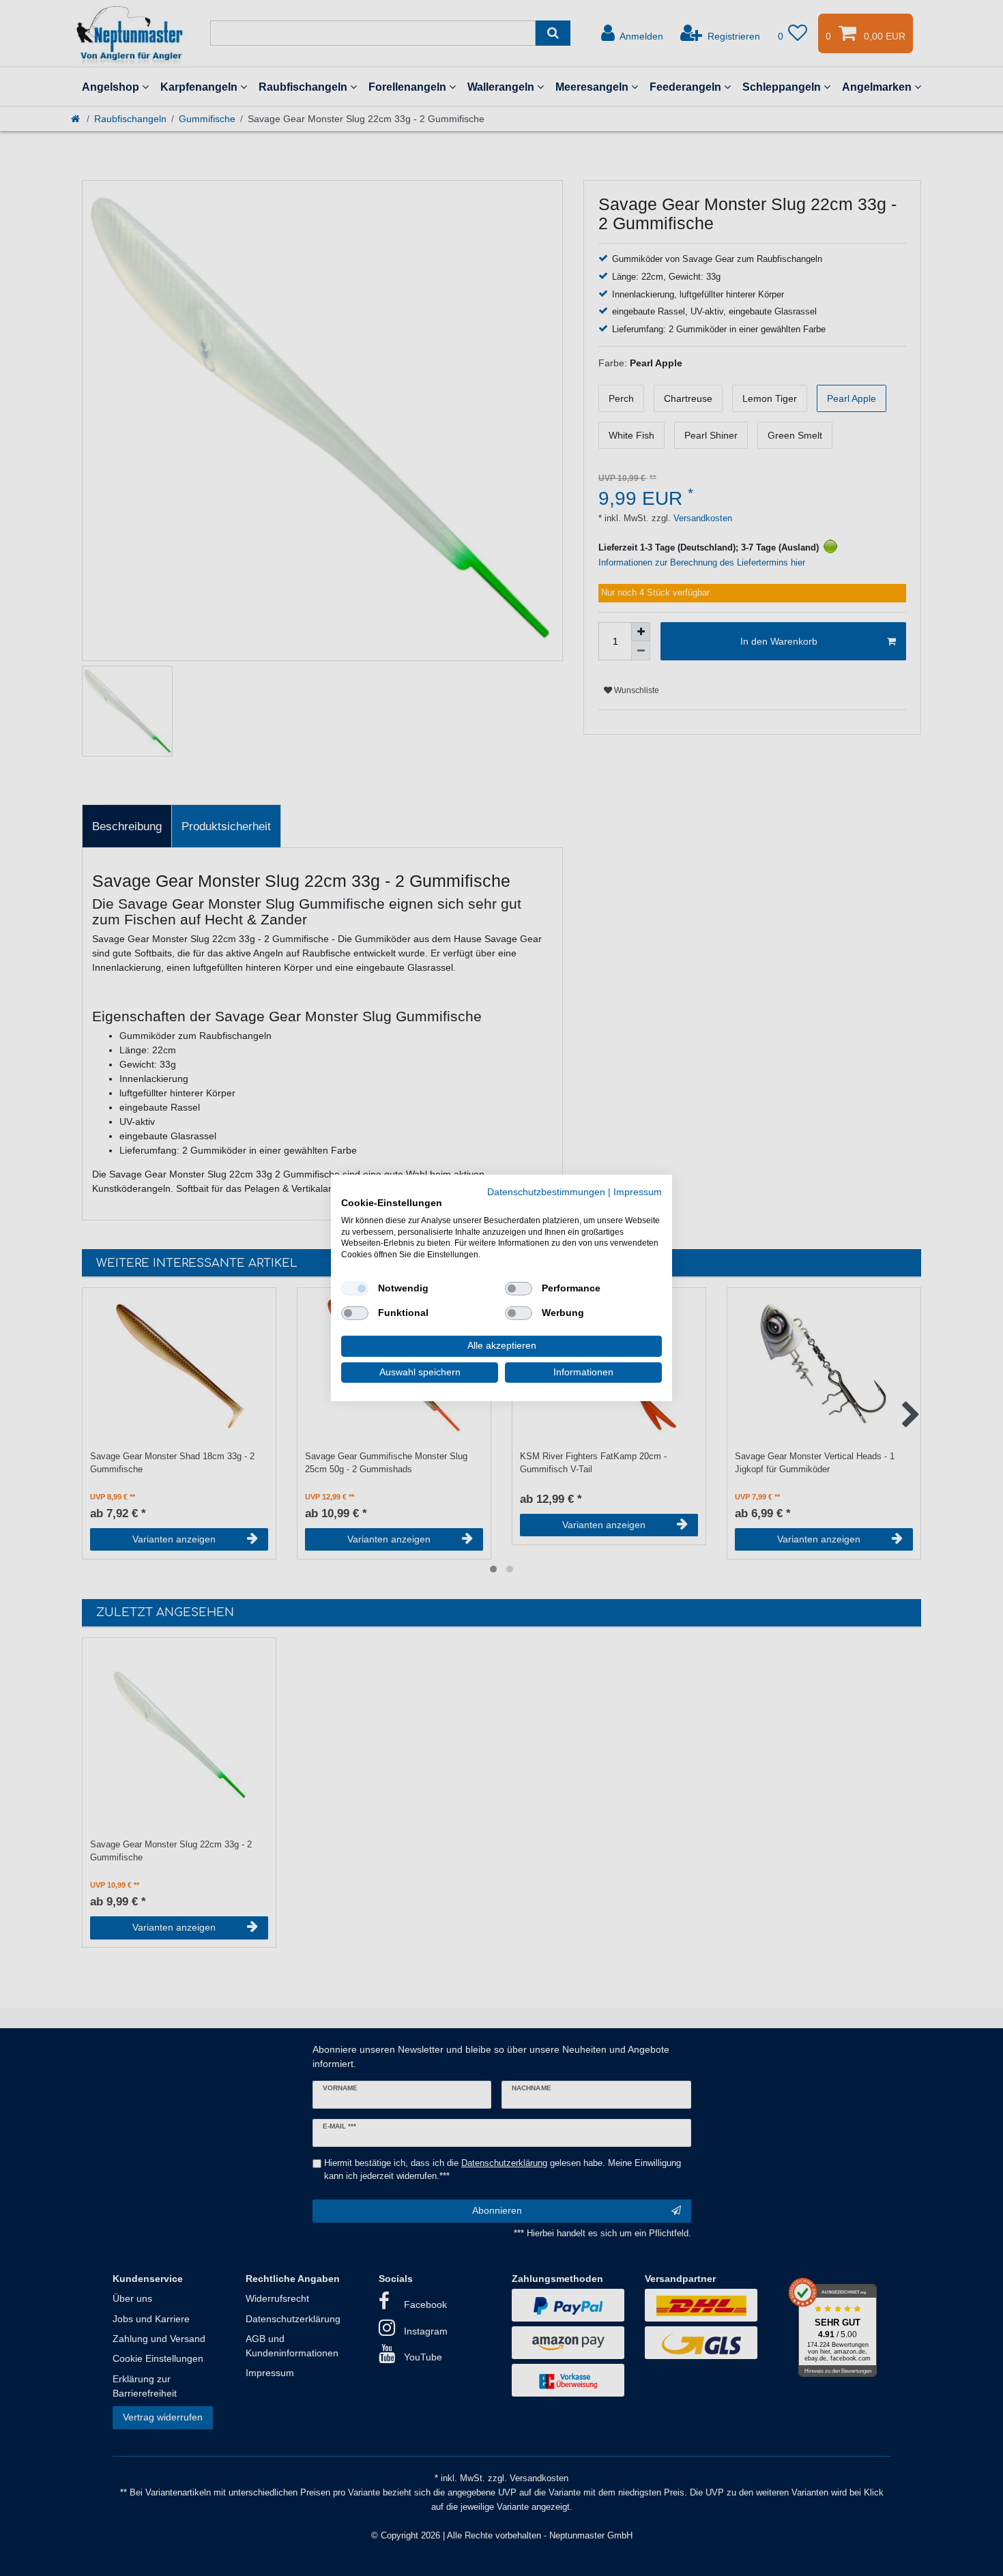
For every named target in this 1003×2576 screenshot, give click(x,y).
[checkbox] (355, 1289)
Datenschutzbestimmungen (546, 1192)
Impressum (638, 1192)
